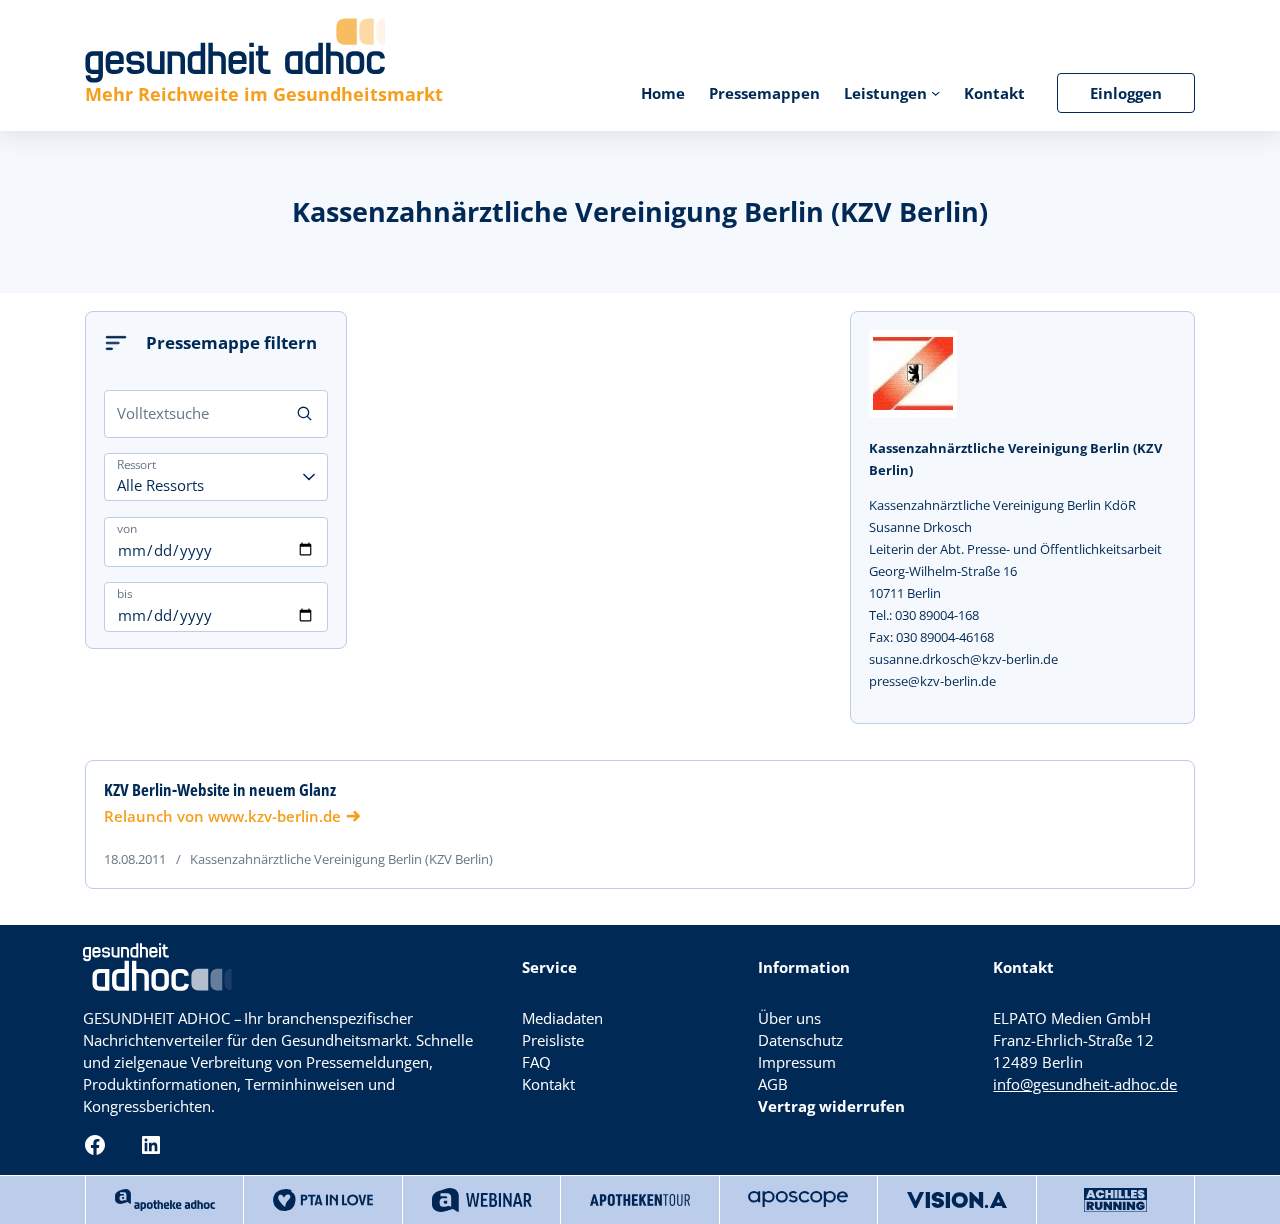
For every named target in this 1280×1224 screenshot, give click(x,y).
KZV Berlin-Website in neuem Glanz (220, 790)
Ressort (136, 464)
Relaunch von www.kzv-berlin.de (222, 816)
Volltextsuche (163, 413)
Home (663, 93)
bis (124, 593)
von (127, 528)
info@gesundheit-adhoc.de (1085, 1084)
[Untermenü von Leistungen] (935, 92)
